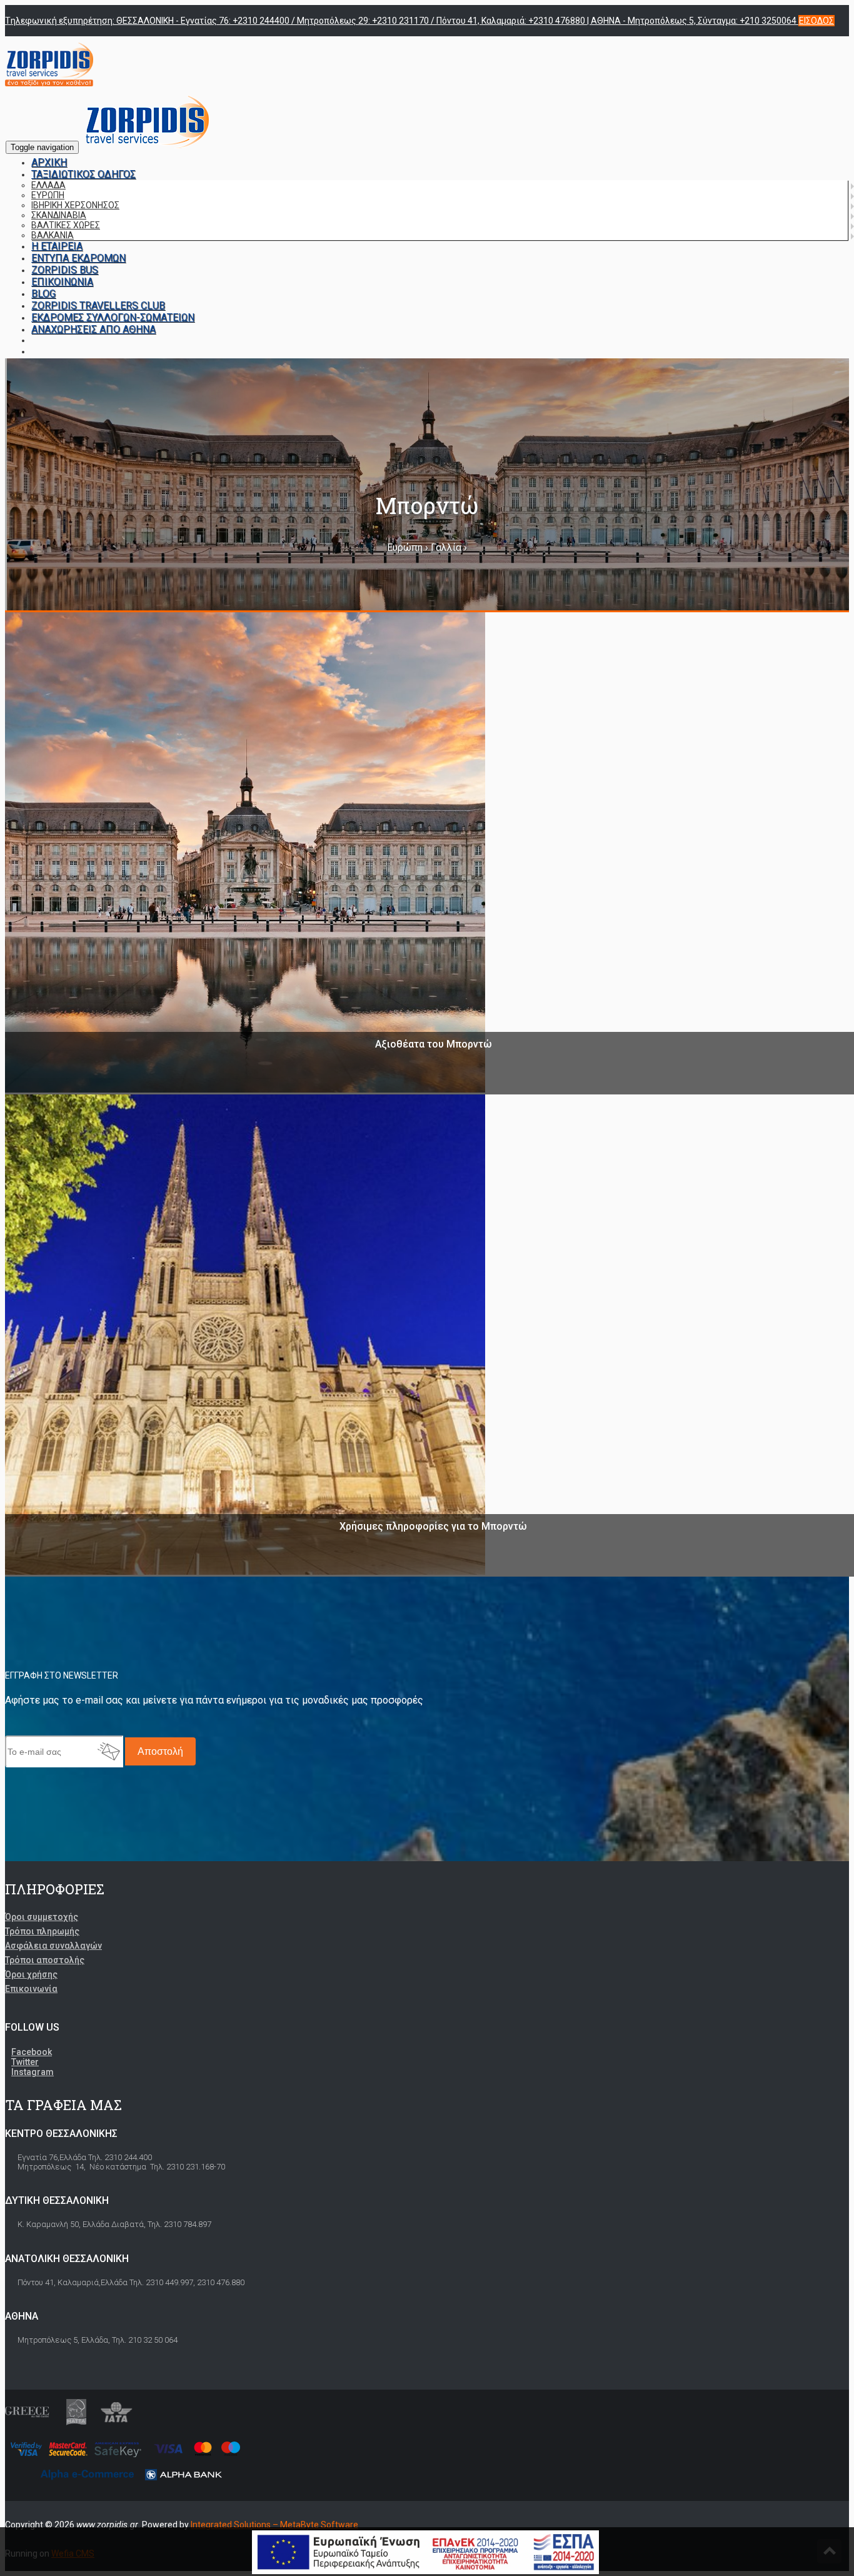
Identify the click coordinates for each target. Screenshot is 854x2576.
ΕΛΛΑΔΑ (48, 185)
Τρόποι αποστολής (45, 1960)
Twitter (25, 2062)
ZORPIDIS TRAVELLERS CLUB (98, 306)
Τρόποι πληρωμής (42, 1931)
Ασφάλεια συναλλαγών (53, 1946)
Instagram (33, 2072)
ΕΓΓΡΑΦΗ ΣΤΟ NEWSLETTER (62, 1675)
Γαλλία (446, 548)
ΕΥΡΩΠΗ (48, 195)
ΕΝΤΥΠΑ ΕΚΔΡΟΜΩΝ (78, 258)
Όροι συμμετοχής (42, 1917)
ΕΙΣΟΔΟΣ (816, 21)
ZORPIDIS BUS (65, 270)
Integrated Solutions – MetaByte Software (274, 2525)
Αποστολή (160, 1751)
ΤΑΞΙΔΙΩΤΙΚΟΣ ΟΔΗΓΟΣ (83, 174)
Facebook (32, 2052)
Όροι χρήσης (31, 1974)
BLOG (43, 294)
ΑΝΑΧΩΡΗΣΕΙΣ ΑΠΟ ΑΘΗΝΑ (93, 329)
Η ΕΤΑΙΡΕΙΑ (57, 246)
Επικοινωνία (31, 1989)
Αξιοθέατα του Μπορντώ (434, 1044)
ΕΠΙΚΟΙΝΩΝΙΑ (62, 282)
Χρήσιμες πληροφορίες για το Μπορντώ (433, 1526)
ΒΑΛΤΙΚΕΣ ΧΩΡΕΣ (66, 225)
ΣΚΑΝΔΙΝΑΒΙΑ (59, 215)
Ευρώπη (405, 548)
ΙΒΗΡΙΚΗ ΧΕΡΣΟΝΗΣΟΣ (75, 205)
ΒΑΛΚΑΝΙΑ (53, 235)
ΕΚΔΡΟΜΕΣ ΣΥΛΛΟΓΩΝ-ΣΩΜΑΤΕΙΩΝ (113, 317)
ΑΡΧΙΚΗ (49, 162)
